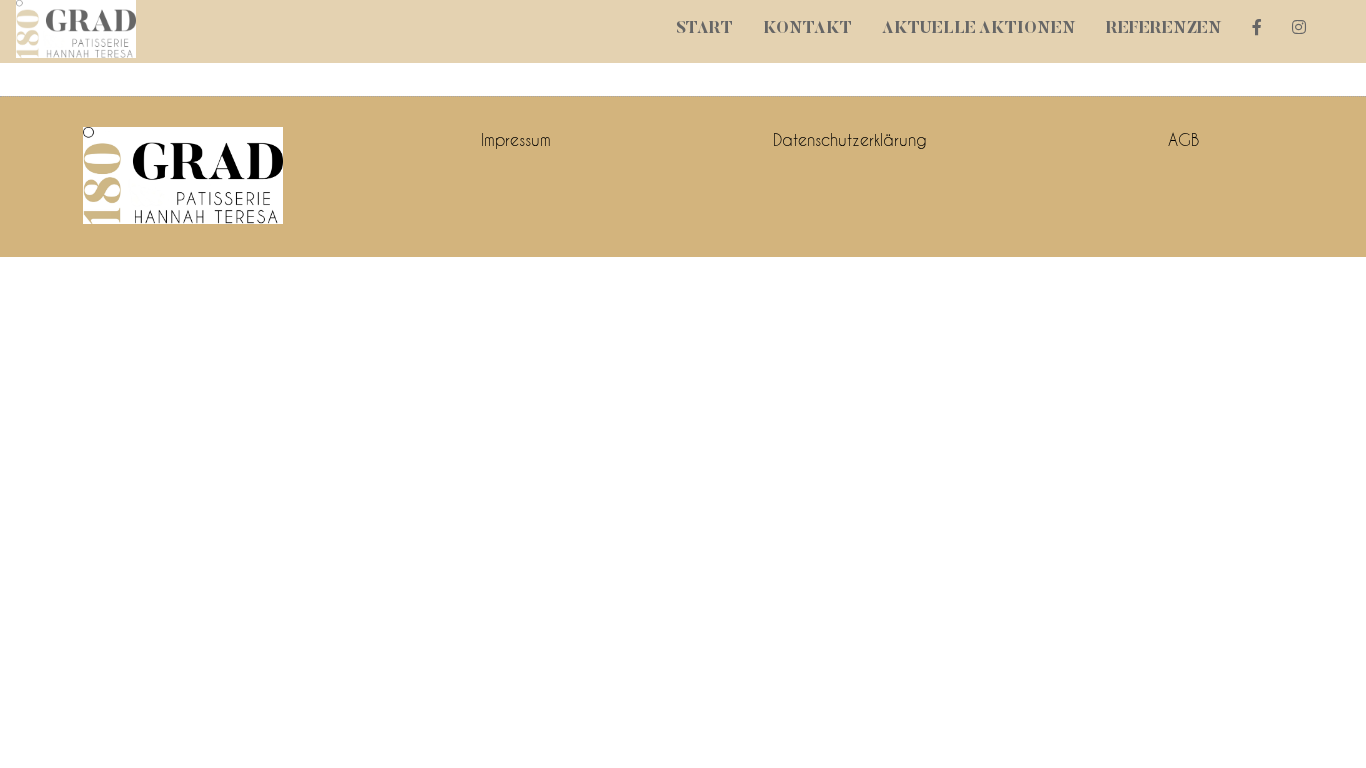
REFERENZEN (1164, 29)
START (704, 29)
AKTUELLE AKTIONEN (979, 29)
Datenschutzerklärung (850, 139)
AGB (1183, 139)
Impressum (516, 139)
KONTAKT (807, 29)
